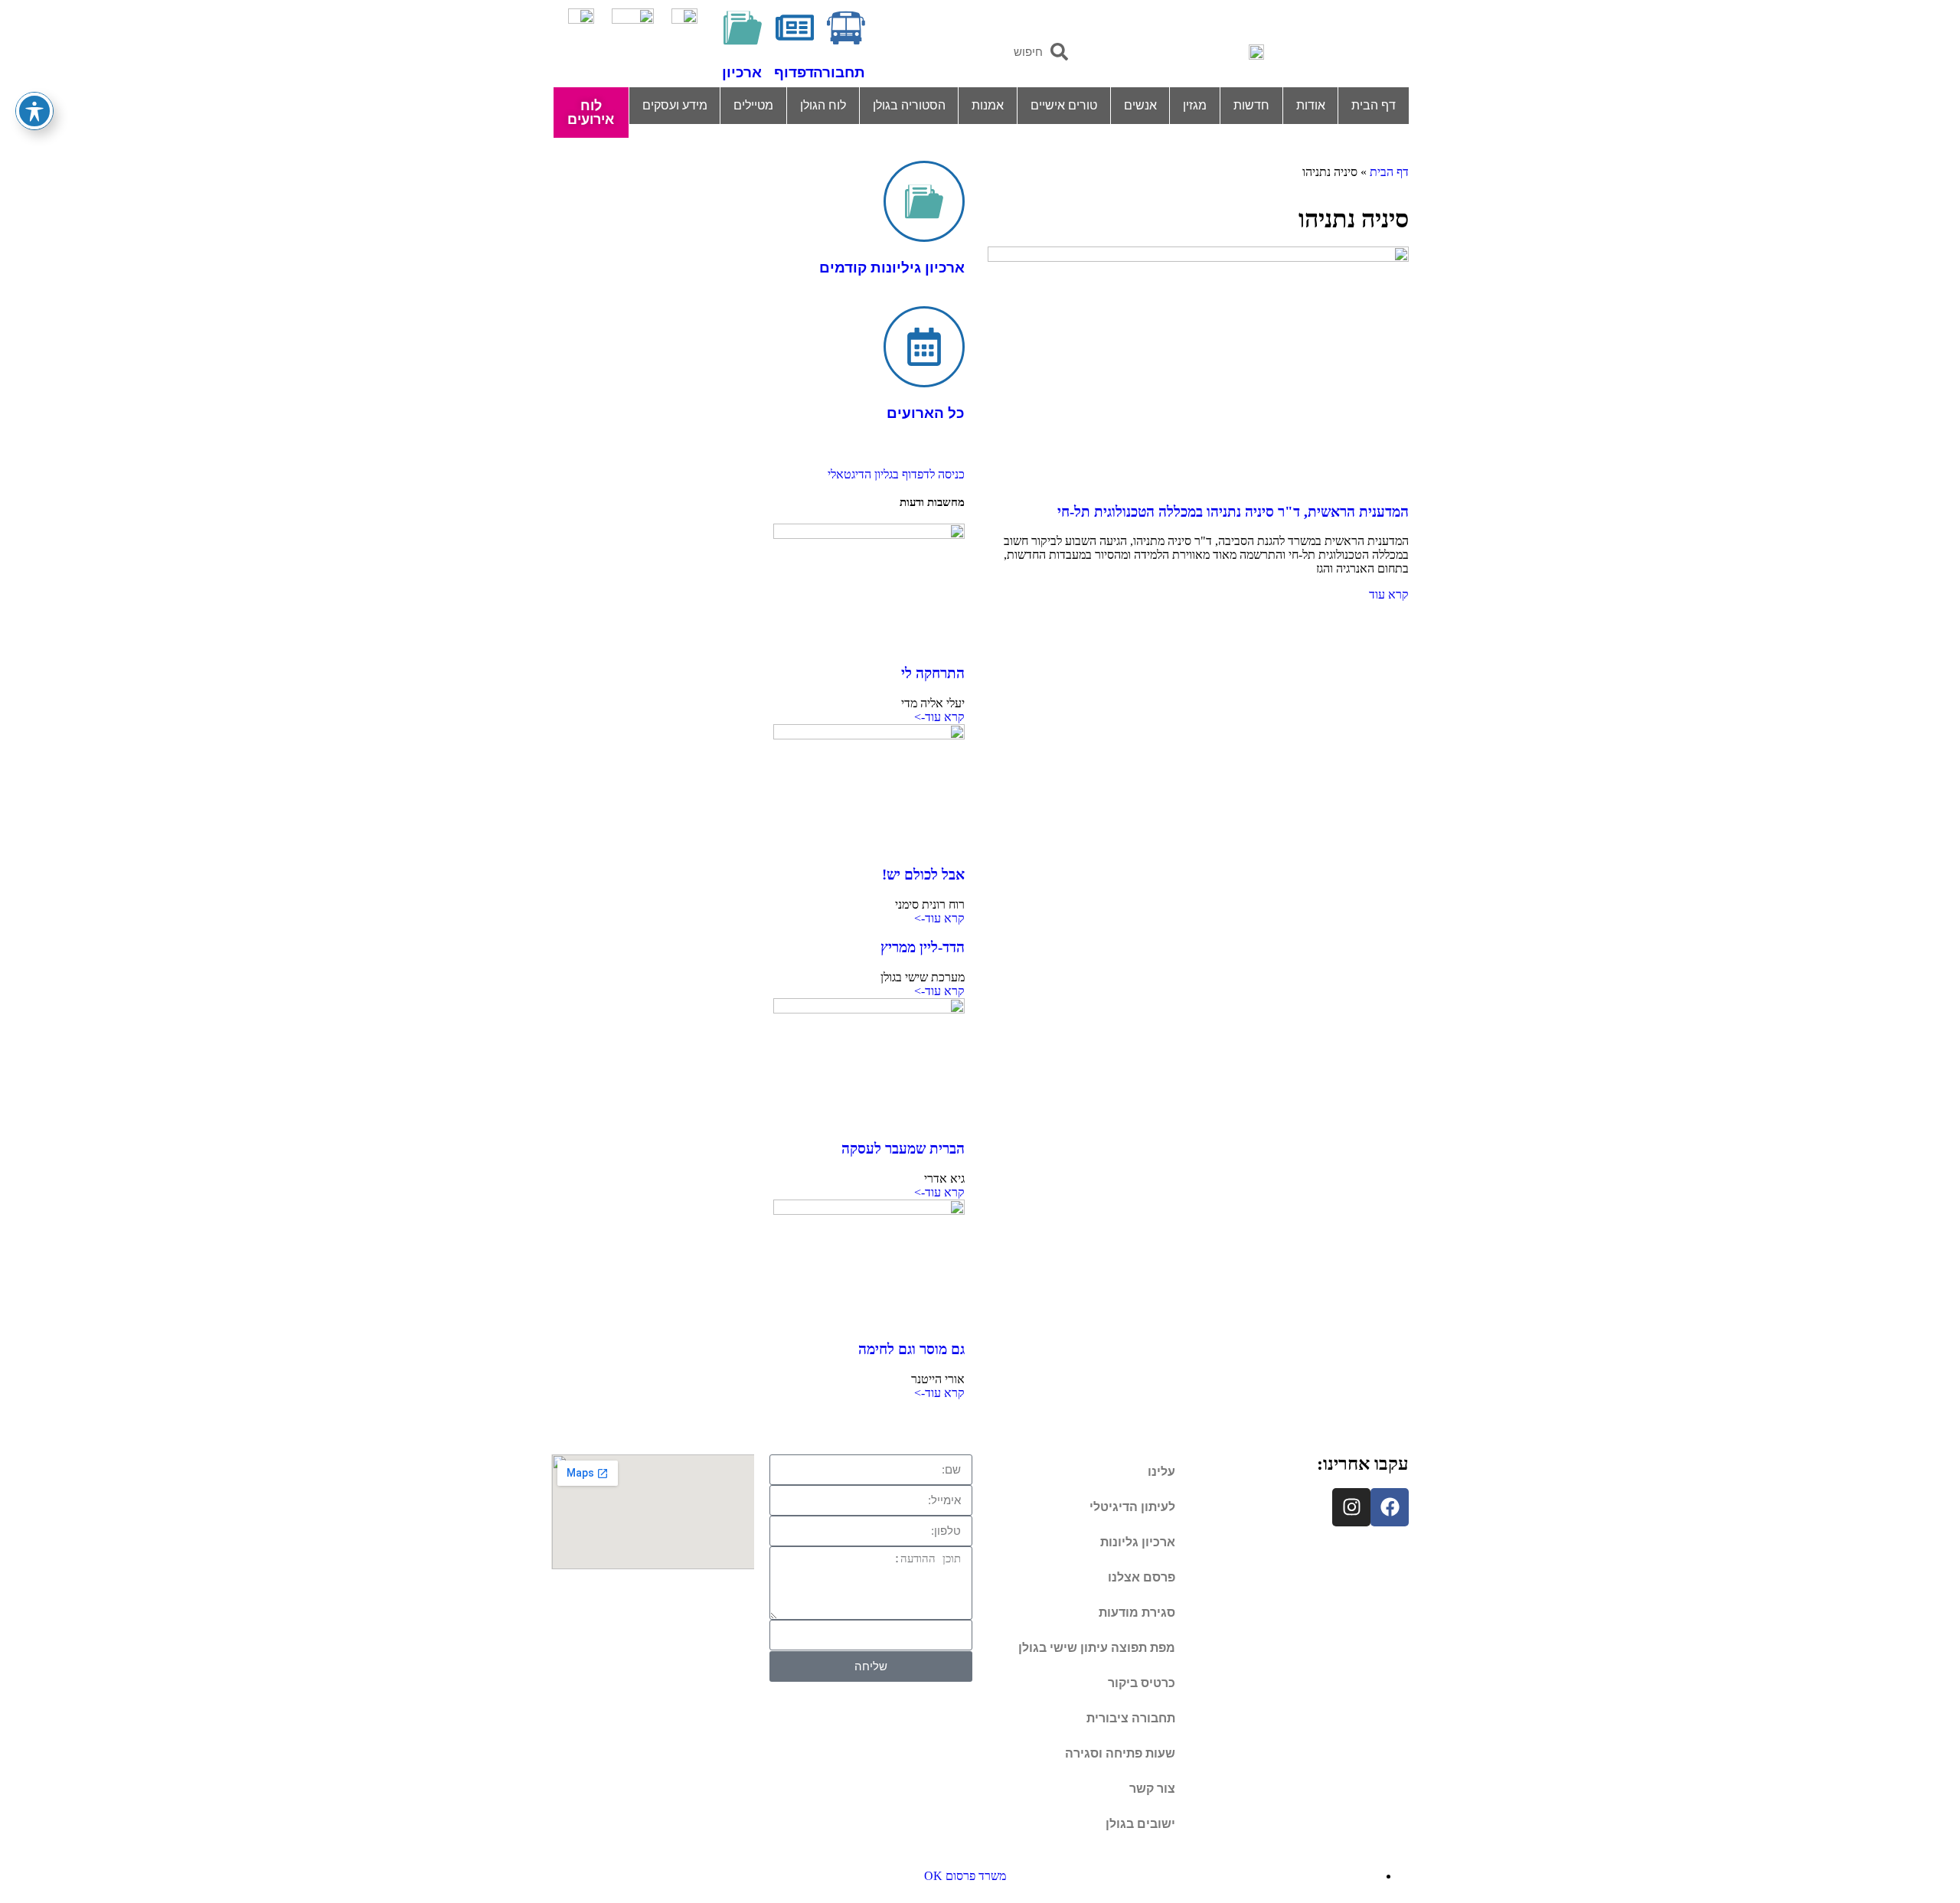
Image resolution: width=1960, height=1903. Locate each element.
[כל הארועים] (924, 347)
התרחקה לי (933, 673)
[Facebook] (1390, 1507)
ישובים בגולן (1140, 1824)
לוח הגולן (823, 105)
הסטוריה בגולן (909, 105)
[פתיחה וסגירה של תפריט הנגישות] (34, 111)
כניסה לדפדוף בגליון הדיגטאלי (896, 474)
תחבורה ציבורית (1131, 1718)
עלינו (1161, 1472)
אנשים (1140, 105)
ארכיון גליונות (1138, 1542)
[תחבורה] (846, 28)
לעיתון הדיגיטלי (1132, 1507)
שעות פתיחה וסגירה (1120, 1753)
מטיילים (753, 105)
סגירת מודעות (1137, 1612)
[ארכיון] (743, 28)
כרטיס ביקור (1142, 1683)
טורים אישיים (1064, 105)
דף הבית (1374, 105)
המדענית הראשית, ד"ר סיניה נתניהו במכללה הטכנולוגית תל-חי (1233, 512)
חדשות (1251, 105)
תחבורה (839, 72)
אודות (1311, 105)
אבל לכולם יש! (923, 875)
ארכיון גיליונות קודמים (892, 268)
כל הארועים (926, 413)
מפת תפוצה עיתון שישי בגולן (1097, 1648)
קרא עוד (1389, 594)
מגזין (1195, 105)
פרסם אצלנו (1142, 1577)
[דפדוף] (795, 28)
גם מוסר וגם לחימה (911, 1349)
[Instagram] (1351, 1507)
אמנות (988, 105)
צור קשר (1152, 1789)
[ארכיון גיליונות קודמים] (924, 201)
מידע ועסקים (675, 105)
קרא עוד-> (939, 717)
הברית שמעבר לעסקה (903, 1149)
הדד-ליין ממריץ (923, 947)
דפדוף (794, 72)
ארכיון (742, 72)
